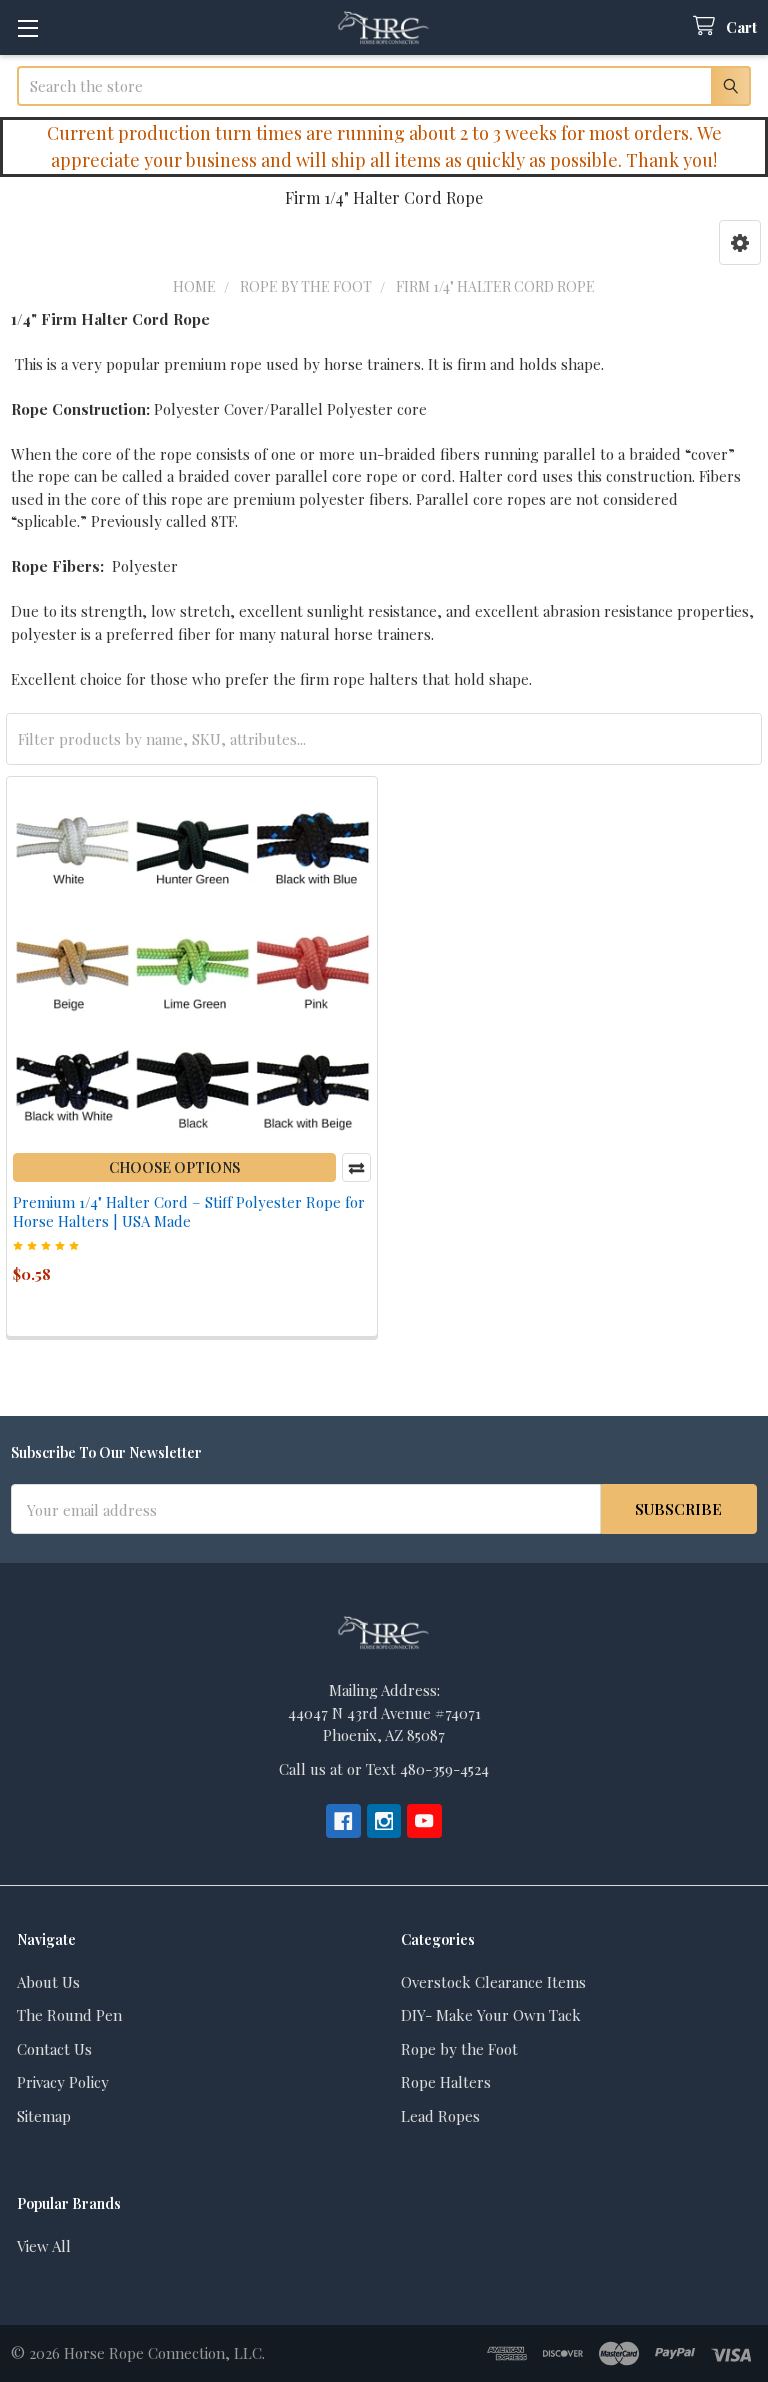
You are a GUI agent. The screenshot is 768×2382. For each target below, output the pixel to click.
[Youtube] (424, 1821)
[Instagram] (384, 1821)
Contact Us (54, 2049)
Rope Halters (446, 2082)
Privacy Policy (63, 2082)
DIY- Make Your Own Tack (491, 2015)
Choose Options (174, 1167)
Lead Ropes (440, 2116)
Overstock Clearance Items (493, 1982)
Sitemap (44, 2116)
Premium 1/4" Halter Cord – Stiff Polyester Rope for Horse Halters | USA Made (189, 1211)
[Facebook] (343, 1821)
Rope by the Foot (459, 2049)
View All (44, 2246)
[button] (740, 242)
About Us (48, 1982)
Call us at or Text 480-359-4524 (384, 1769)
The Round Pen (69, 2015)
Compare (356, 1167)
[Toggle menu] (27, 27)
